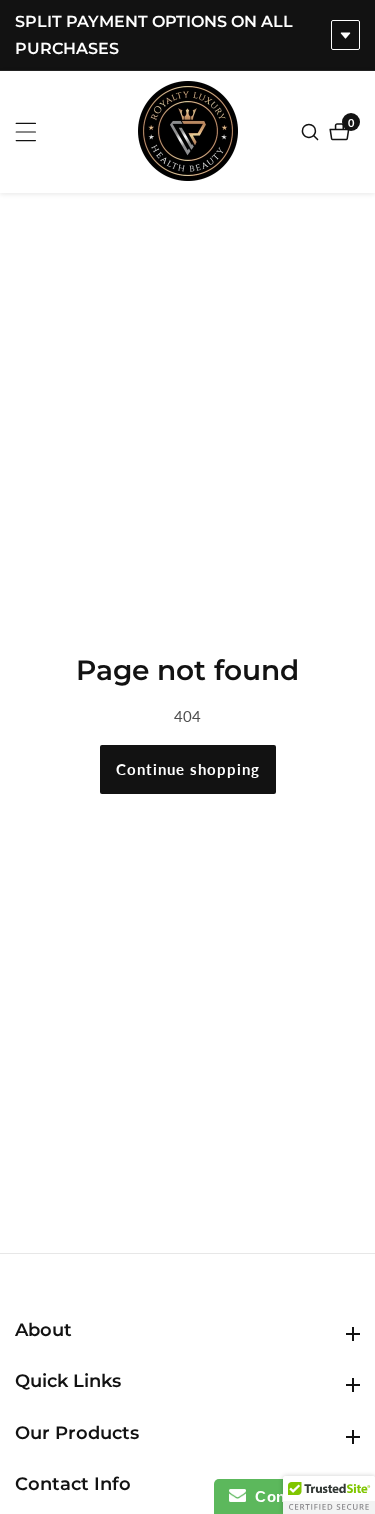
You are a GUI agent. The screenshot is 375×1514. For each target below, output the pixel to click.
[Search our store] (312, 132)
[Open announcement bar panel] (345, 35)
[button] (329, 1495)
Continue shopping (188, 769)
